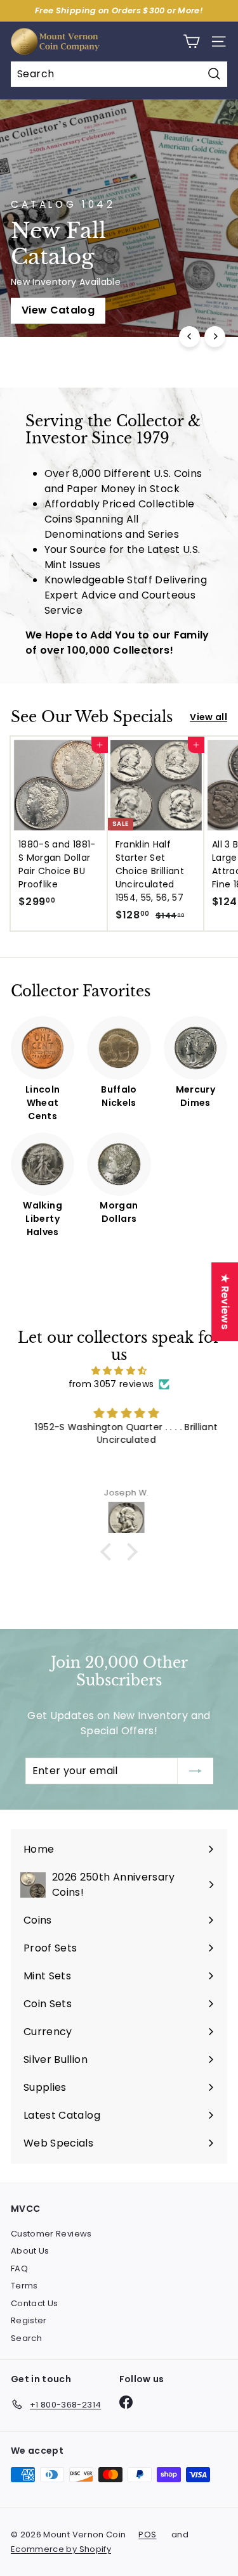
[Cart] (191, 41)
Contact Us (35, 2303)
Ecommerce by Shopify (61, 2549)
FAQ (19, 2268)
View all (208, 717)
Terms (24, 2286)
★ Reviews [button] (225, 1302)
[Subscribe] (195, 1771)
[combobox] (119, 74)
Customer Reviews (51, 2234)
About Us (30, 2251)
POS (147, 2535)
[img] (119, 1371)
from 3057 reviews (111, 1384)
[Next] (215, 337)
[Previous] (189, 337)
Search (26, 2338)
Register (29, 2320)
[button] (109, 1552)
